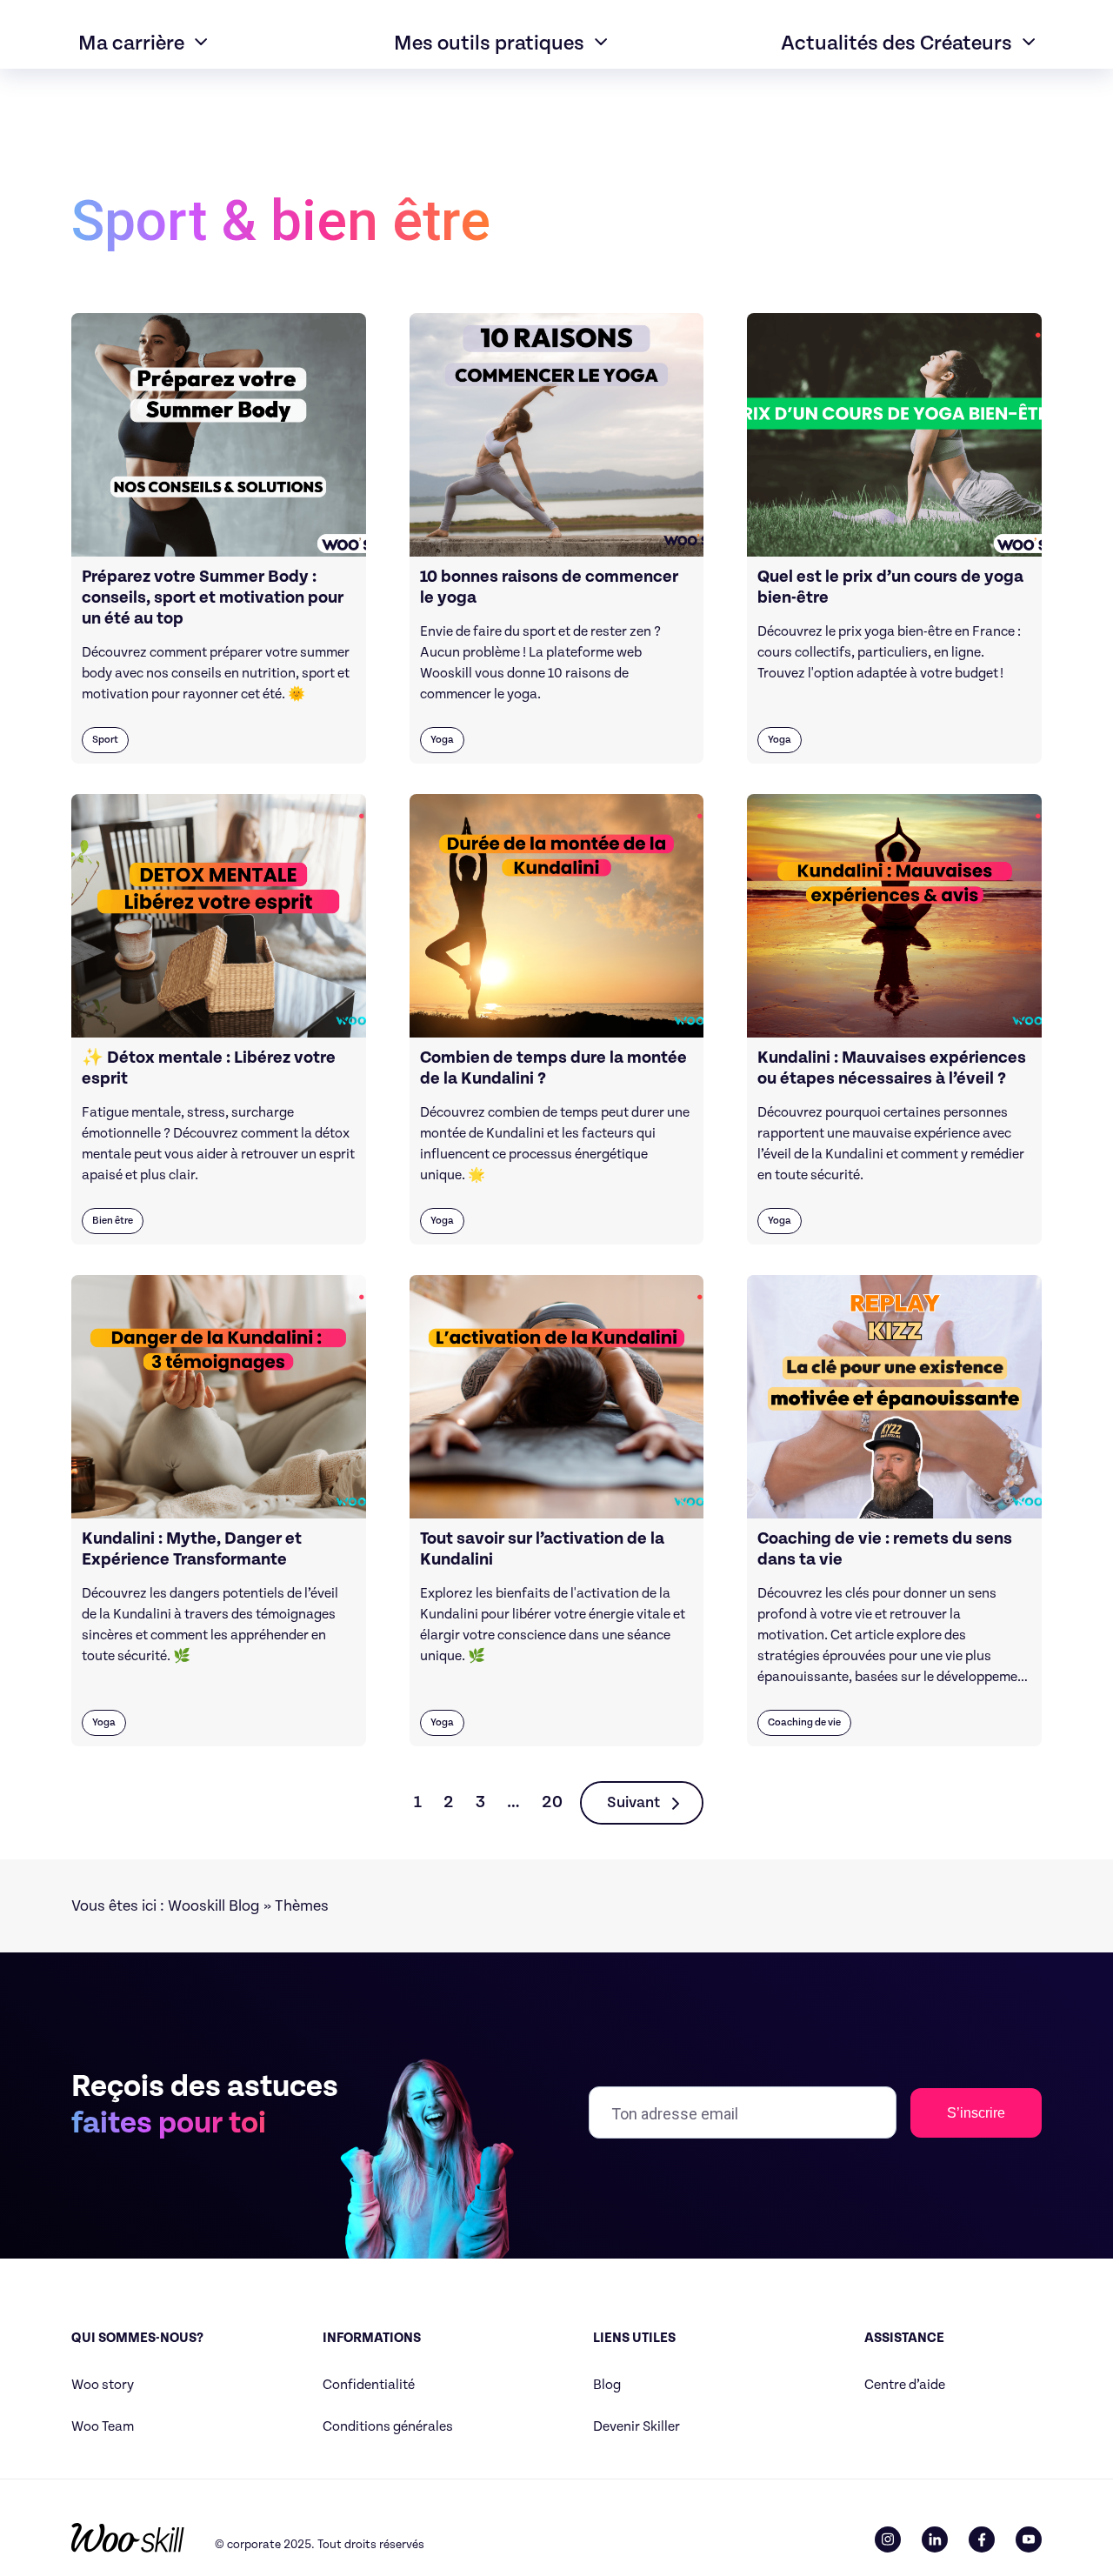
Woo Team (103, 2427)
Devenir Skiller (636, 2427)
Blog (607, 2385)
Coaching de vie (804, 1722)
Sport (105, 740)
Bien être (113, 1221)
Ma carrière (131, 43)
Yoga (442, 740)
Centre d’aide (905, 2385)
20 (552, 1802)
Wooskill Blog (214, 1906)
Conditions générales (388, 2427)
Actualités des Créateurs (896, 43)
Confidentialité (369, 2385)
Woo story (103, 2385)
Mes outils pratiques (489, 43)
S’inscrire (976, 2113)
